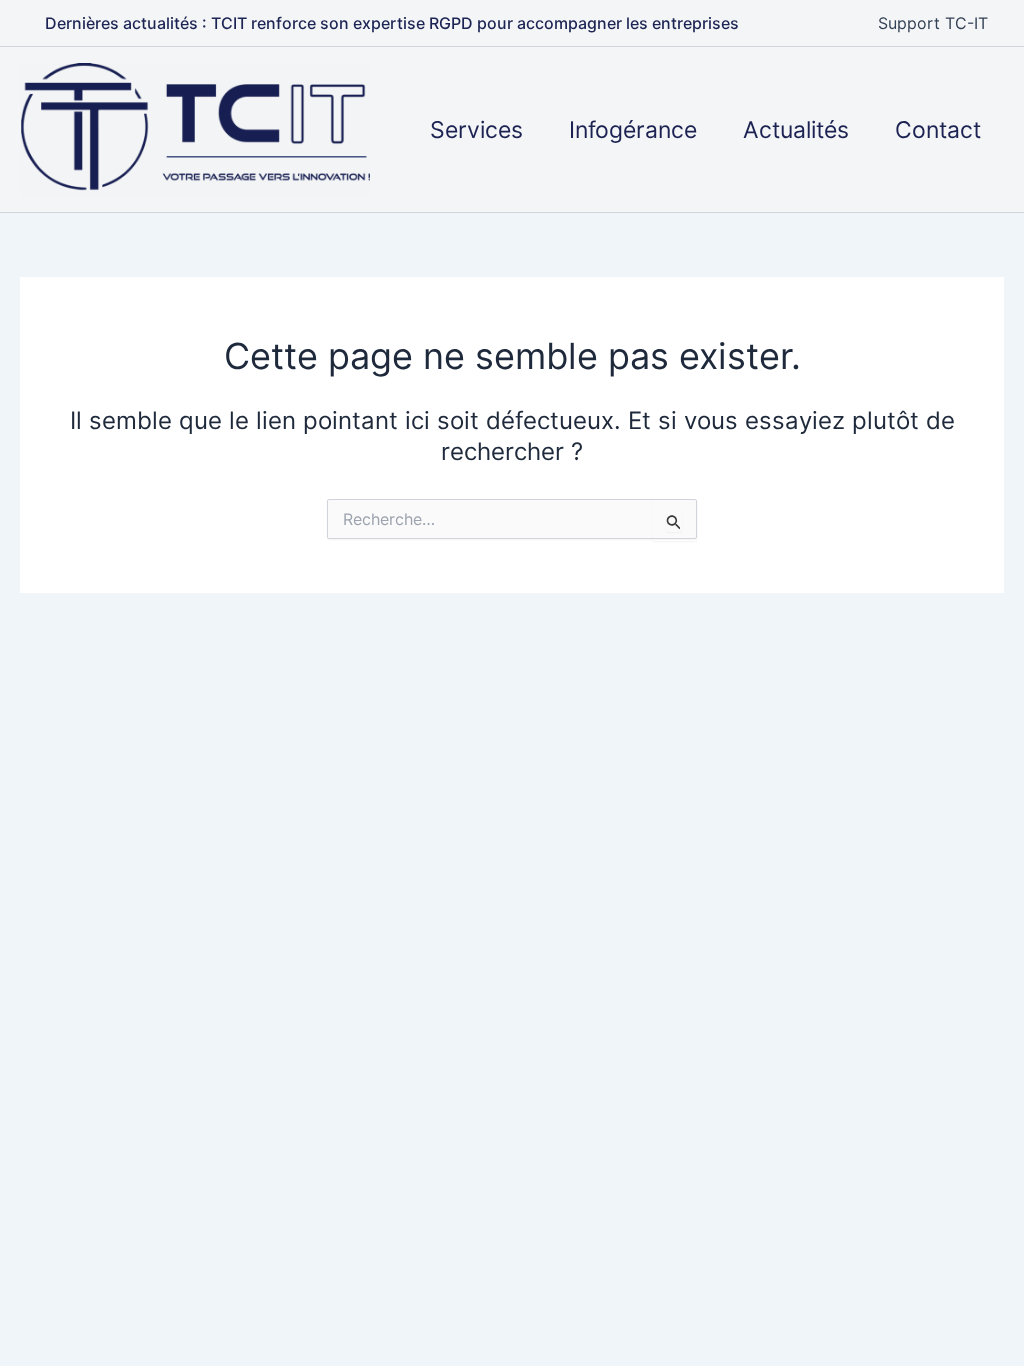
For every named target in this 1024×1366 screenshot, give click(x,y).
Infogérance (633, 130)
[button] (392, 23)
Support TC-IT (933, 23)
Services (476, 130)
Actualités (796, 130)
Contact (938, 130)
